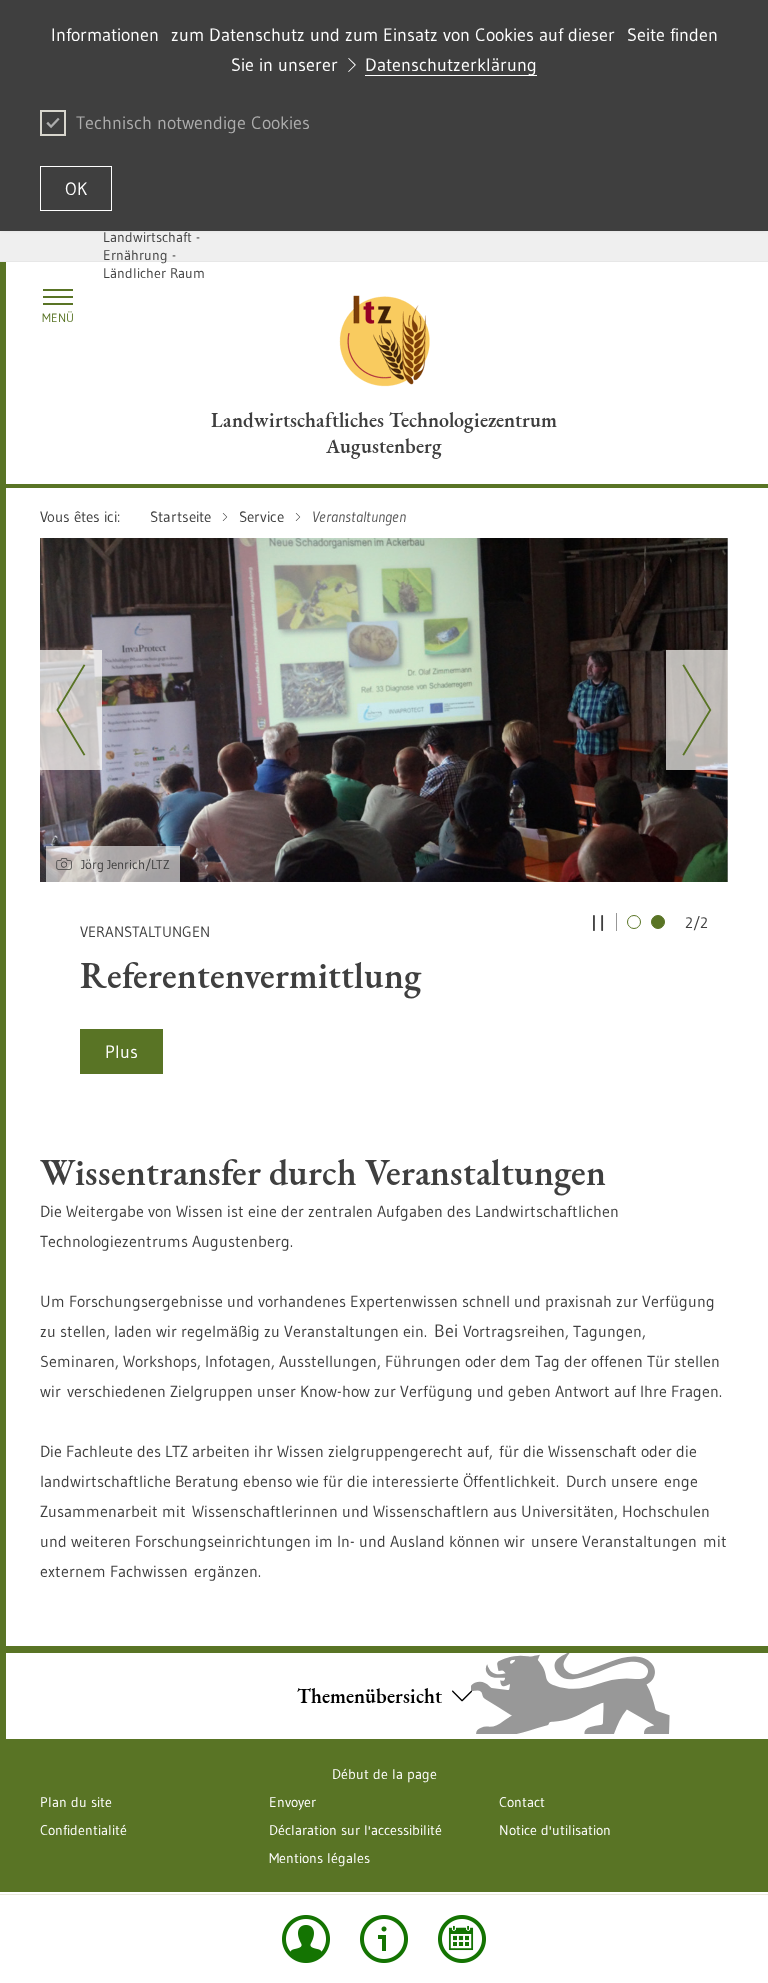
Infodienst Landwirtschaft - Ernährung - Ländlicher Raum (154, 246)
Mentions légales (319, 1858)
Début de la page (384, 1774)
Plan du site (76, 1802)
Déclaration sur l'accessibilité (355, 1830)
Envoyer (292, 1802)
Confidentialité (83, 1830)
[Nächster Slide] (697, 710)
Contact (522, 1802)
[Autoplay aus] (598, 922)
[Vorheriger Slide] (71, 710)
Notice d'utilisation (555, 1830)
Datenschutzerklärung (451, 65)
